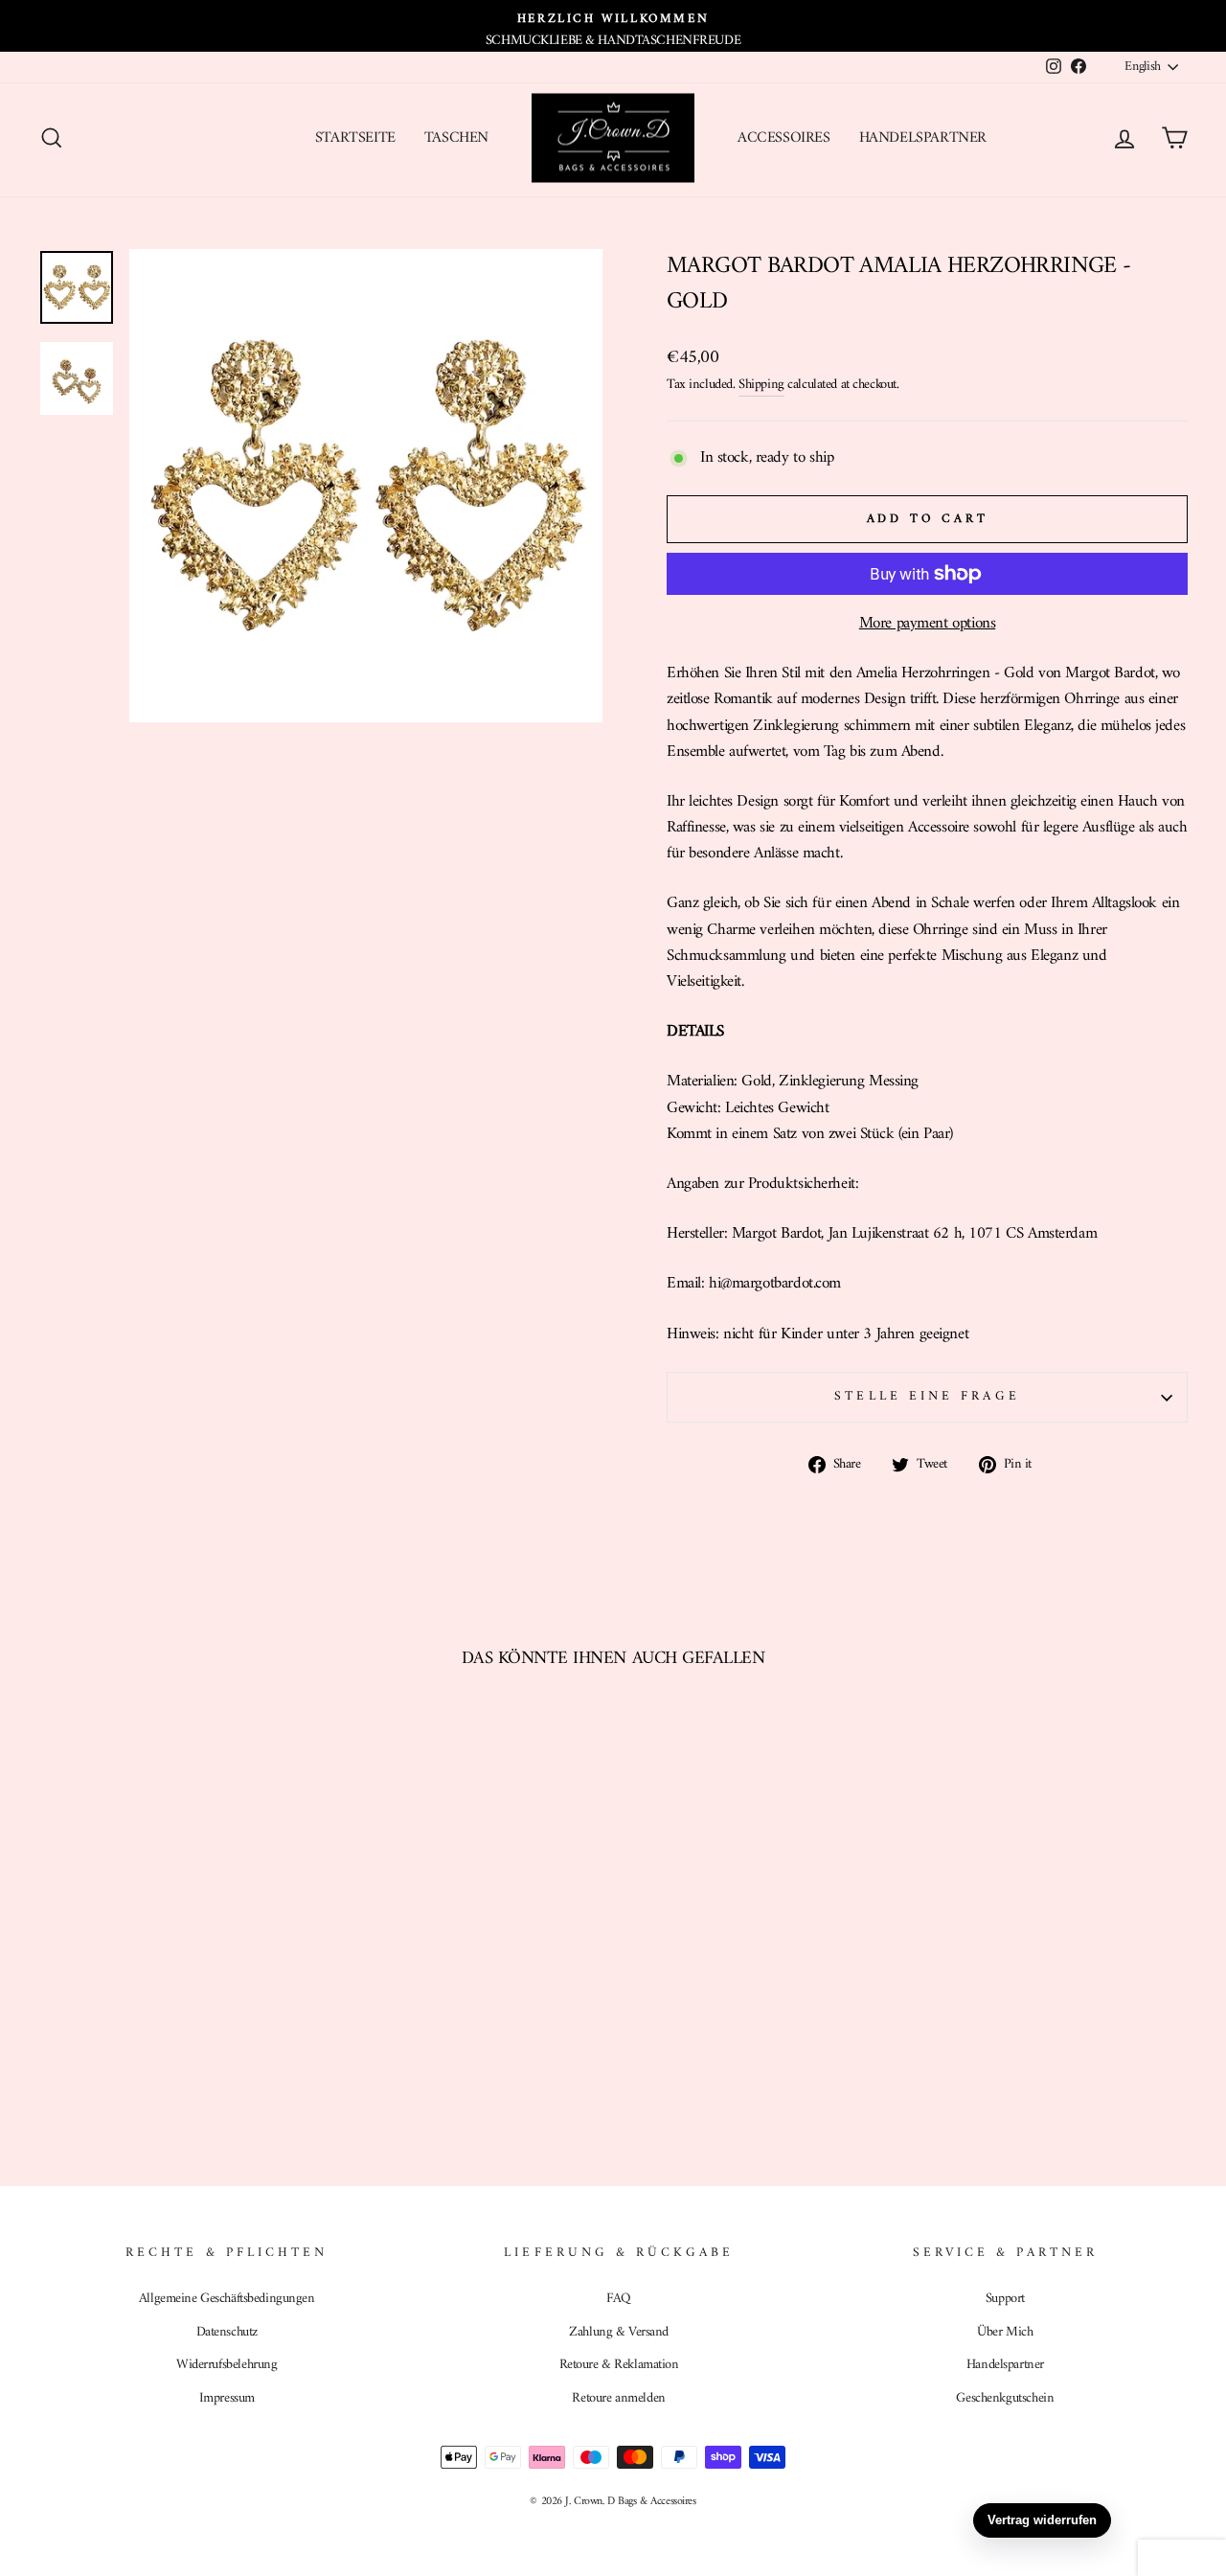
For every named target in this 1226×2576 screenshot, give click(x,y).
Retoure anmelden (618, 2398)
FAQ (619, 2299)
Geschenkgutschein (1005, 2398)
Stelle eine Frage (927, 1397)
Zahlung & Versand (619, 2332)
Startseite (355, 138)
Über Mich (1005, 2332)
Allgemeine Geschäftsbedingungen (227, 2299)
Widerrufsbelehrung (227, 2365)
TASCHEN (456, 138)
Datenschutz (227, 2332)
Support (1005, 2299)
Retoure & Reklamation (619, 2365)
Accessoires (784, 138)
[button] (1182, 2558)
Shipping (761, 385)
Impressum (227, 2398)
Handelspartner (923, 138)
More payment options (928, 624)
